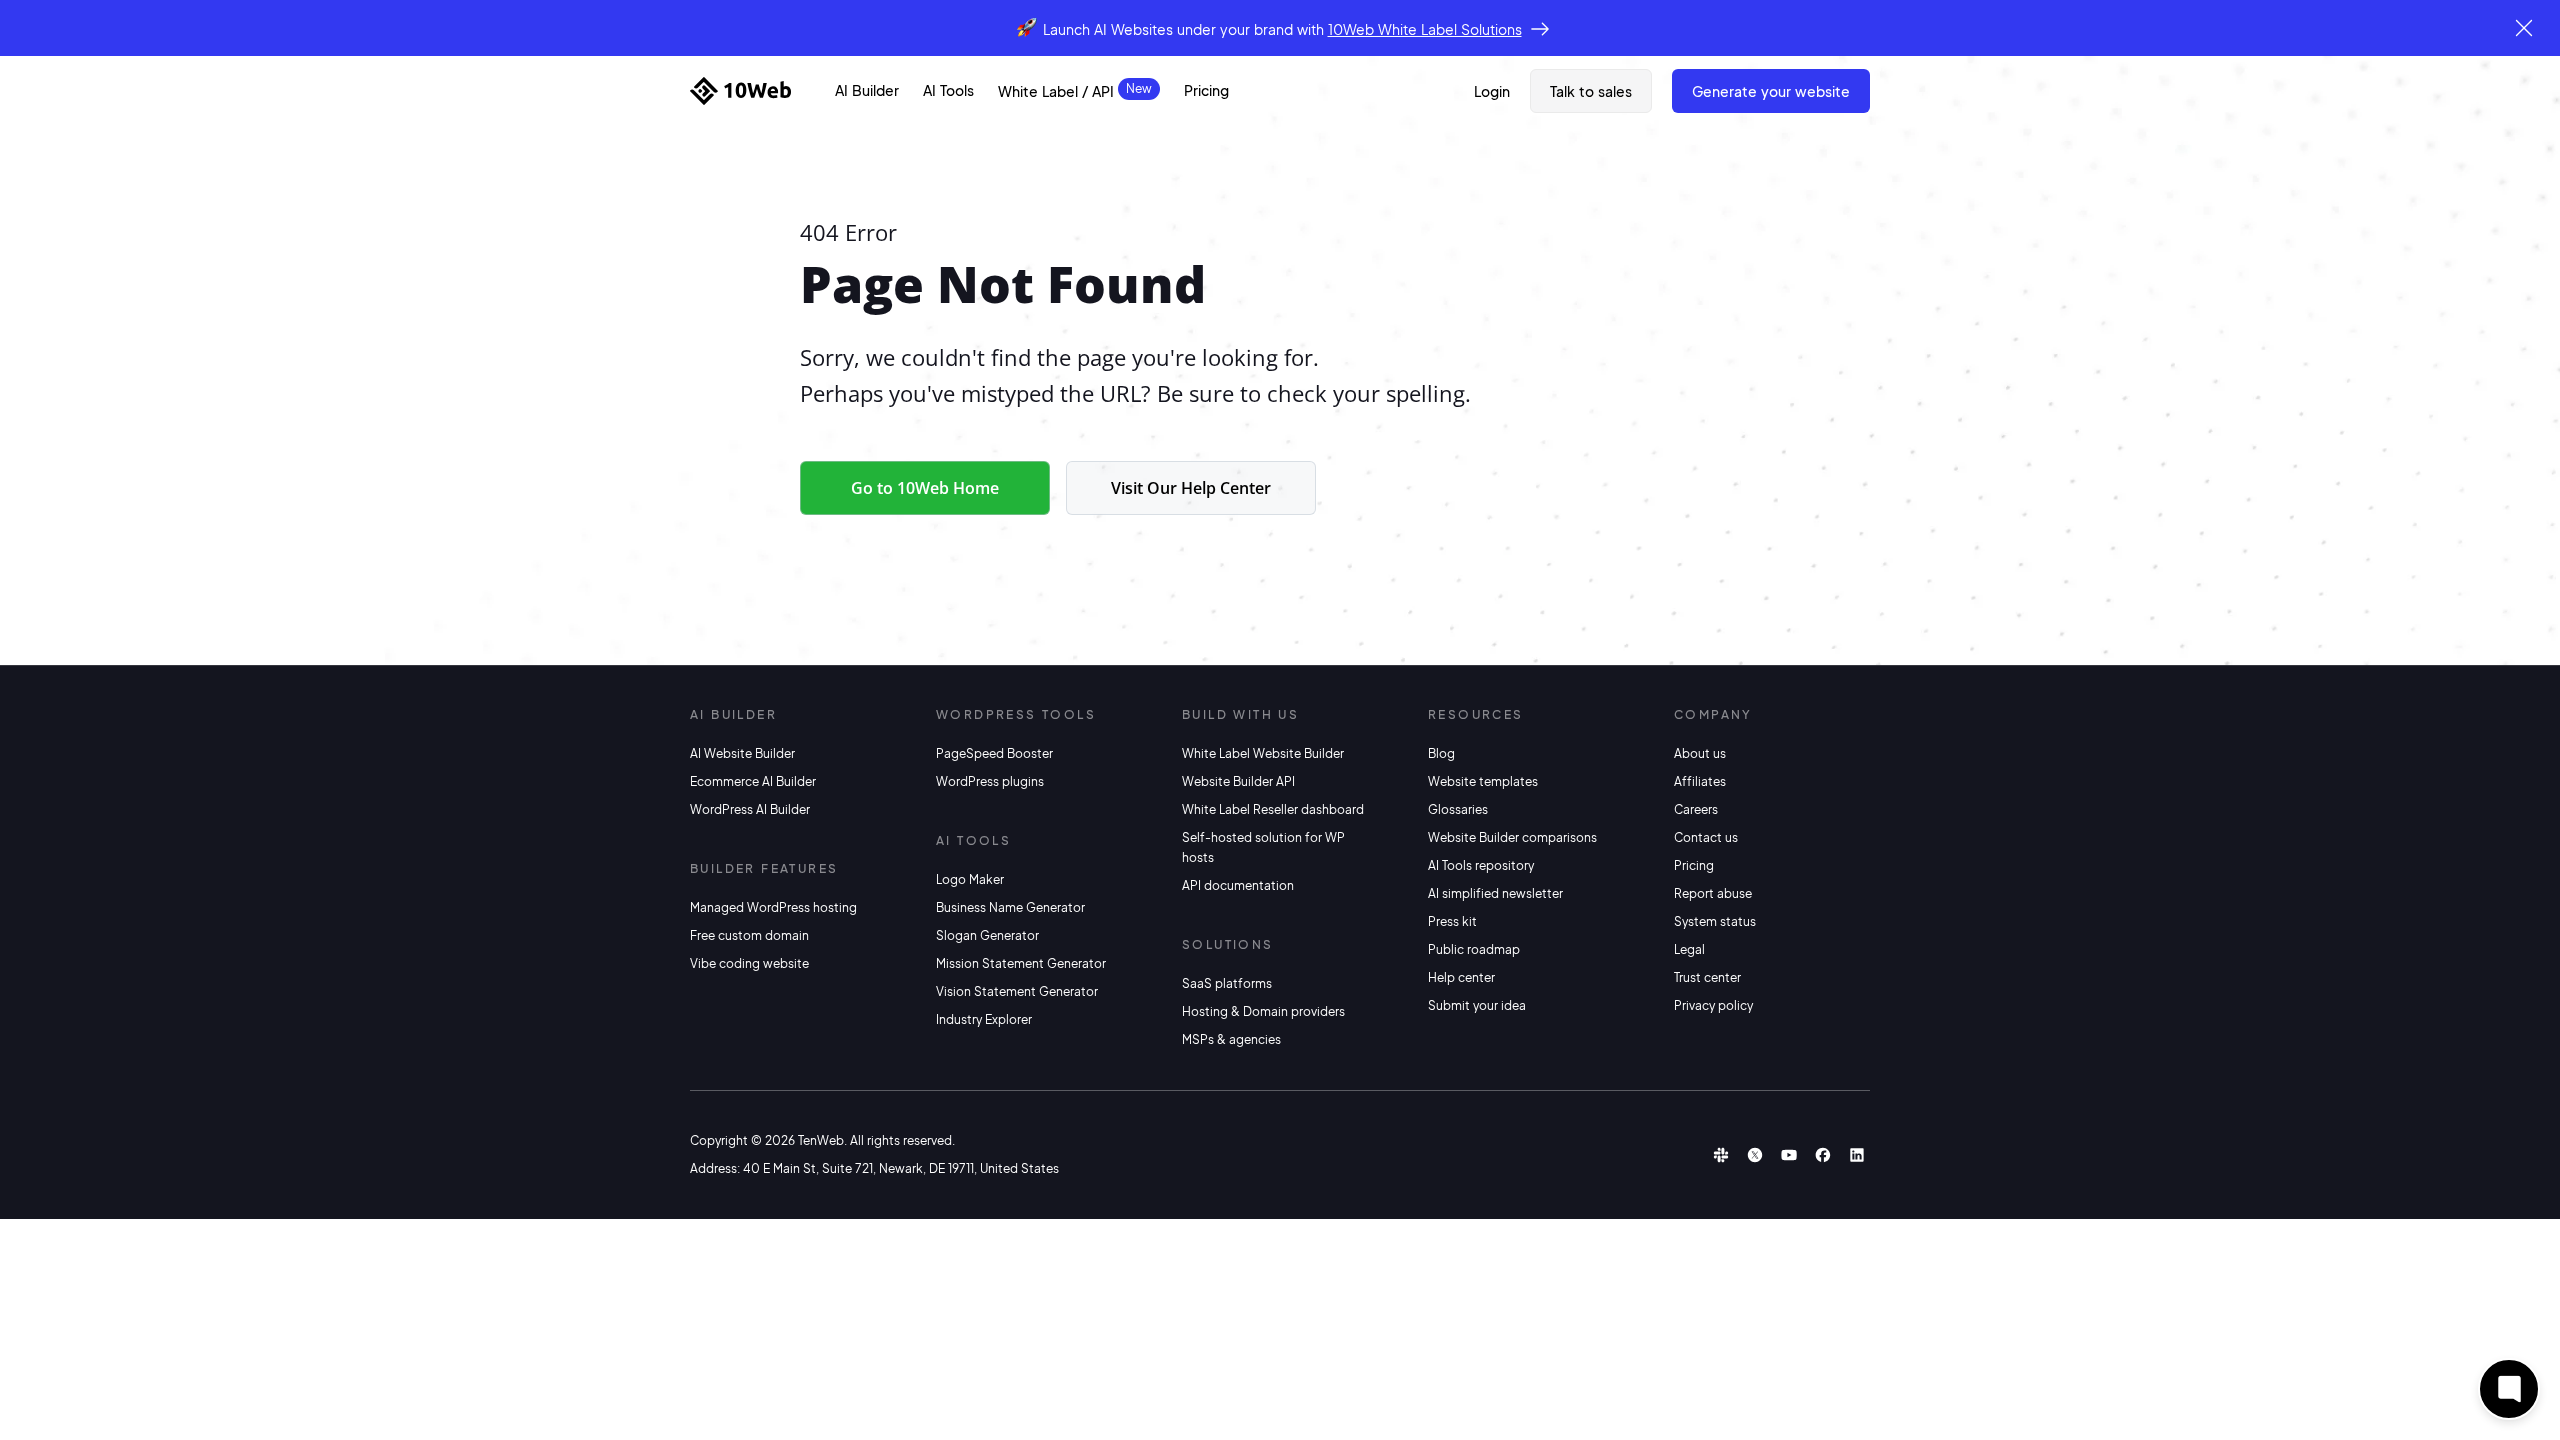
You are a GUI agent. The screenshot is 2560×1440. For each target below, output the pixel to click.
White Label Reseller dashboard (1273, 809)
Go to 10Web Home (925, 488)
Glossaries (1458, 809)
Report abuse (1713, 893)
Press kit (1452, 921)
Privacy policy (1713, 1005)
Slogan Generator (987, 935)
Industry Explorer (984, 1019)
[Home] (740, 91)
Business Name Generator (1010, 907)
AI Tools (948, 90)
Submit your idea (1477, 1005)
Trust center (1707, 977)
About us (1700, 753)
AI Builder (867, 90)
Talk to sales (1591, 91)
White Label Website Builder (1263, 753)
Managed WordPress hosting (773, 907)
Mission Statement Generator (1021, 963)
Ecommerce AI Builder (753, 781)
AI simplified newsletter (1495, 893)
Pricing (1206, 90)
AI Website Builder (742, 753)
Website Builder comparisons (1512, 837)
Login (1492, 91)
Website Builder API (1238, 781)
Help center (1461, 977)
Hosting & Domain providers (1263, 1011)
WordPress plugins (990, 781)
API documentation (1238, 885)
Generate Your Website (1771, 91)
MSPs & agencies (1231, 1039)
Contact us (1706, 837)
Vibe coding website (749, 963)
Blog (1441, 753)
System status (1715, 921)
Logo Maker (970, 879)
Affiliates (1700, 781)
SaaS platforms (1227, 983)
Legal (1689, 949)
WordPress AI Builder (750, 809)
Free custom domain (749, 935)
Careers (1696, 809)
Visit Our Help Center (1191, 488)
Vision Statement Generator (1017, 991)
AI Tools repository (1481, 865)
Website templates (1483, 781)
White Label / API (1056, 91)
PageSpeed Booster (994, 753)
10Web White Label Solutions (1425, 29)
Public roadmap (1474, 949)
